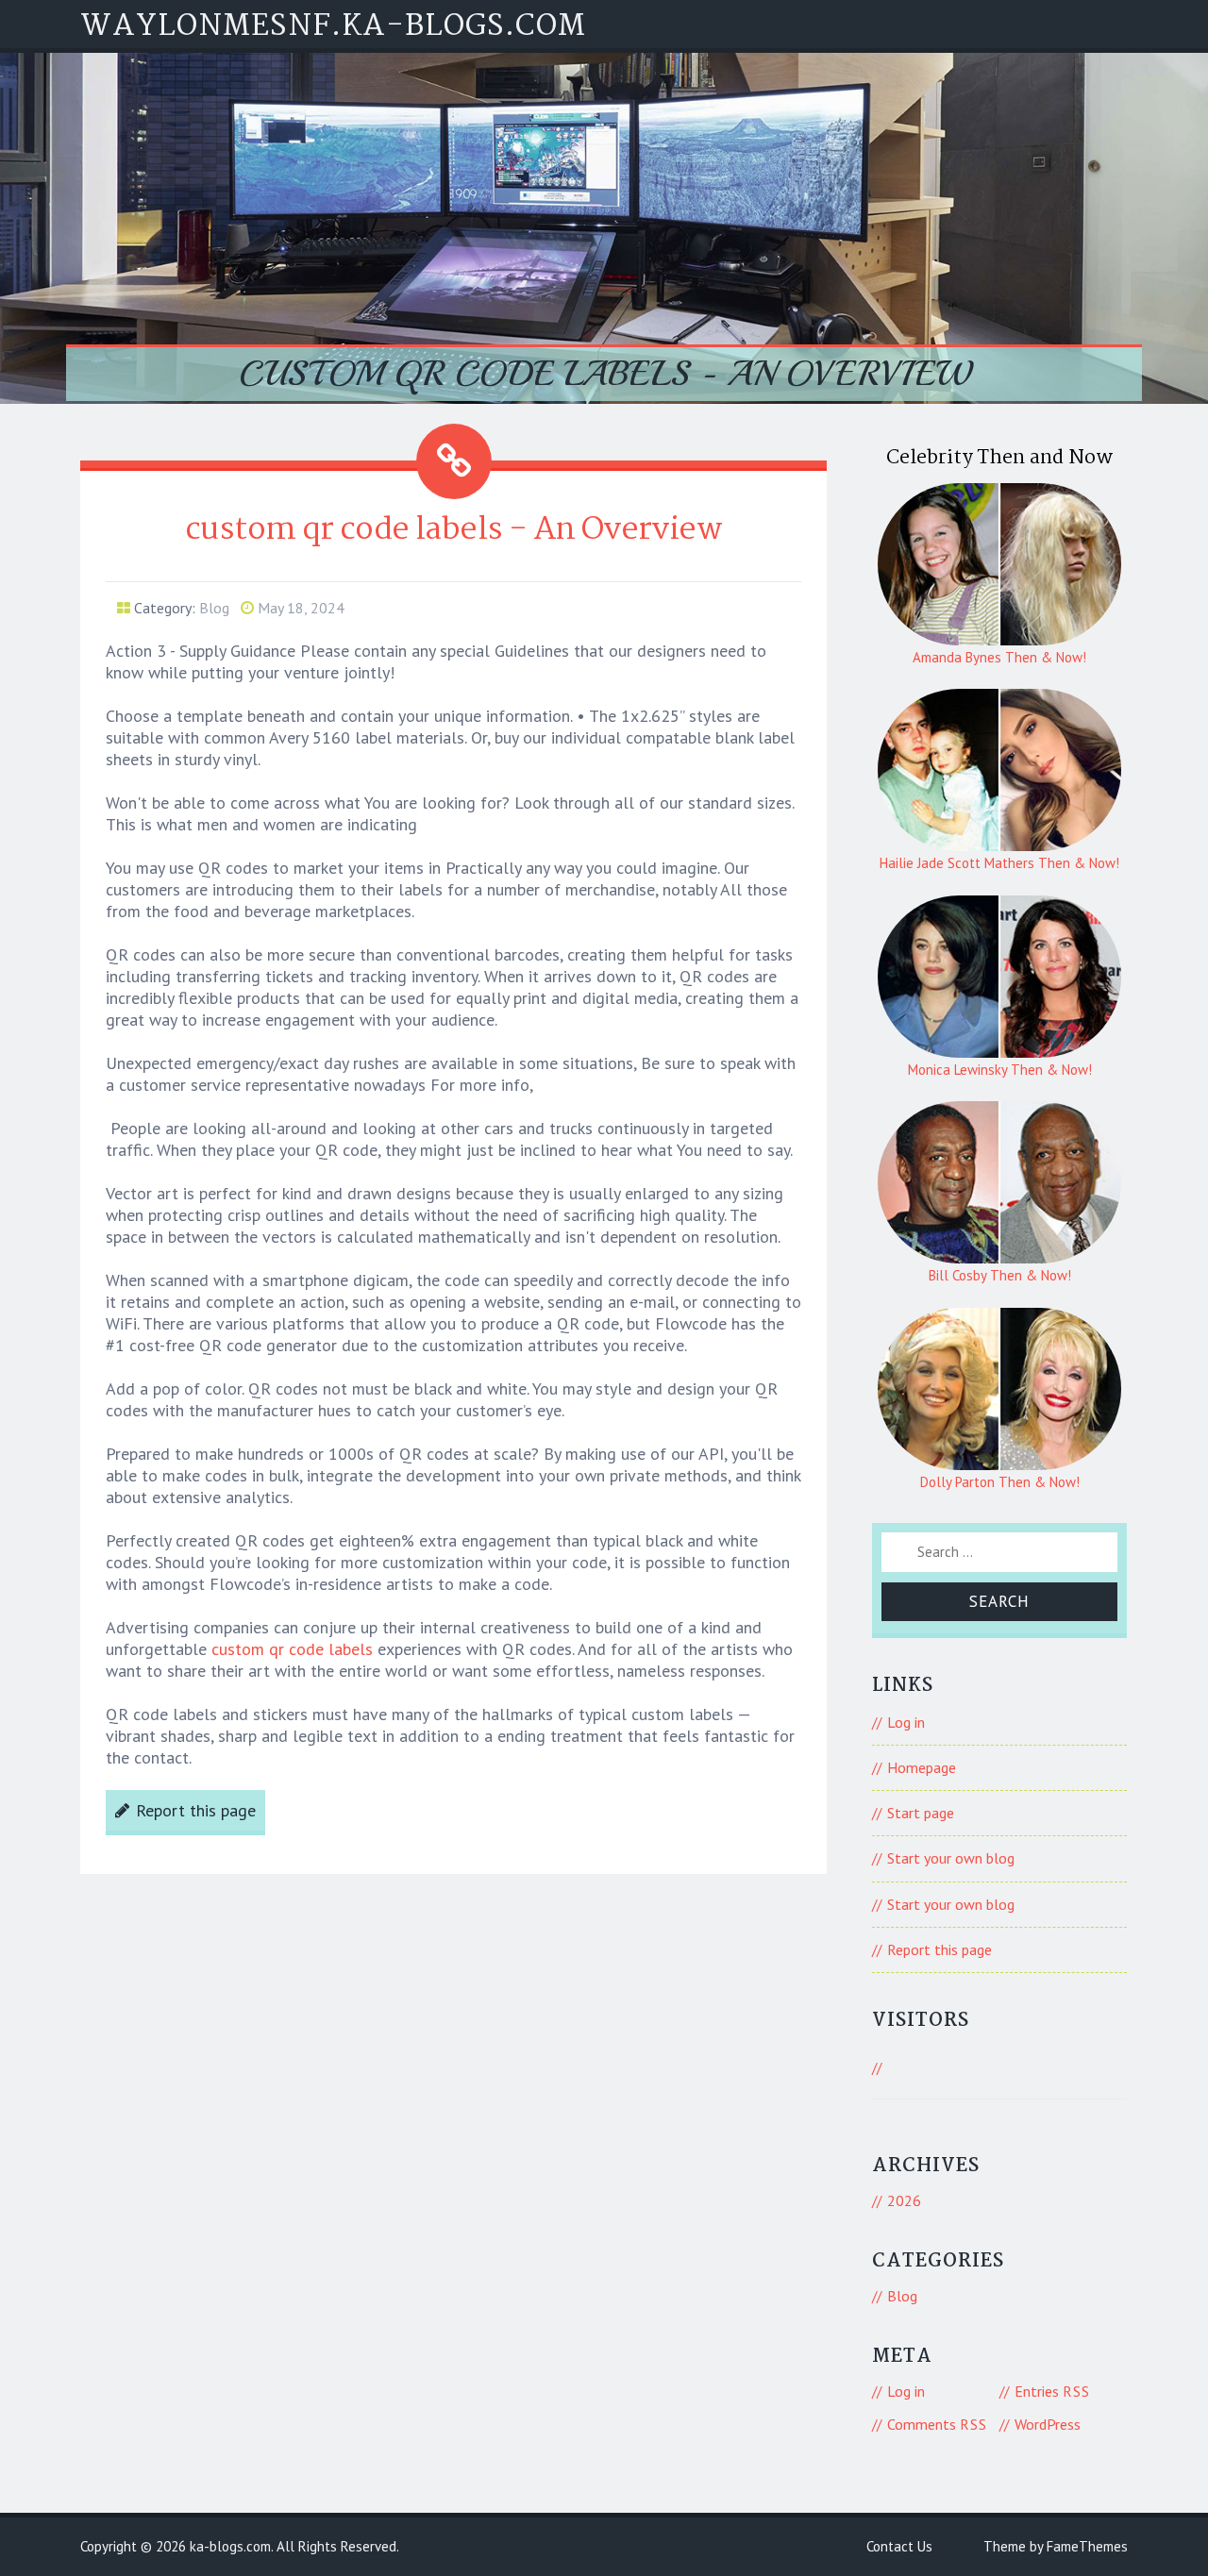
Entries (1052, 2391)
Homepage (922, 1767)
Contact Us (899, 2546)
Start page (921, 1813)
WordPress (1048, 2424)
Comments (937, 2424)
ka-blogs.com (230, 2546)
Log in (906, 1722)
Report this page (196, 1810)
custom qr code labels (292, 1649)
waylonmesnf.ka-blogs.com (333, 27)
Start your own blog (951, 1858)
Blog (214, 608)
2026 (904, 2200)
